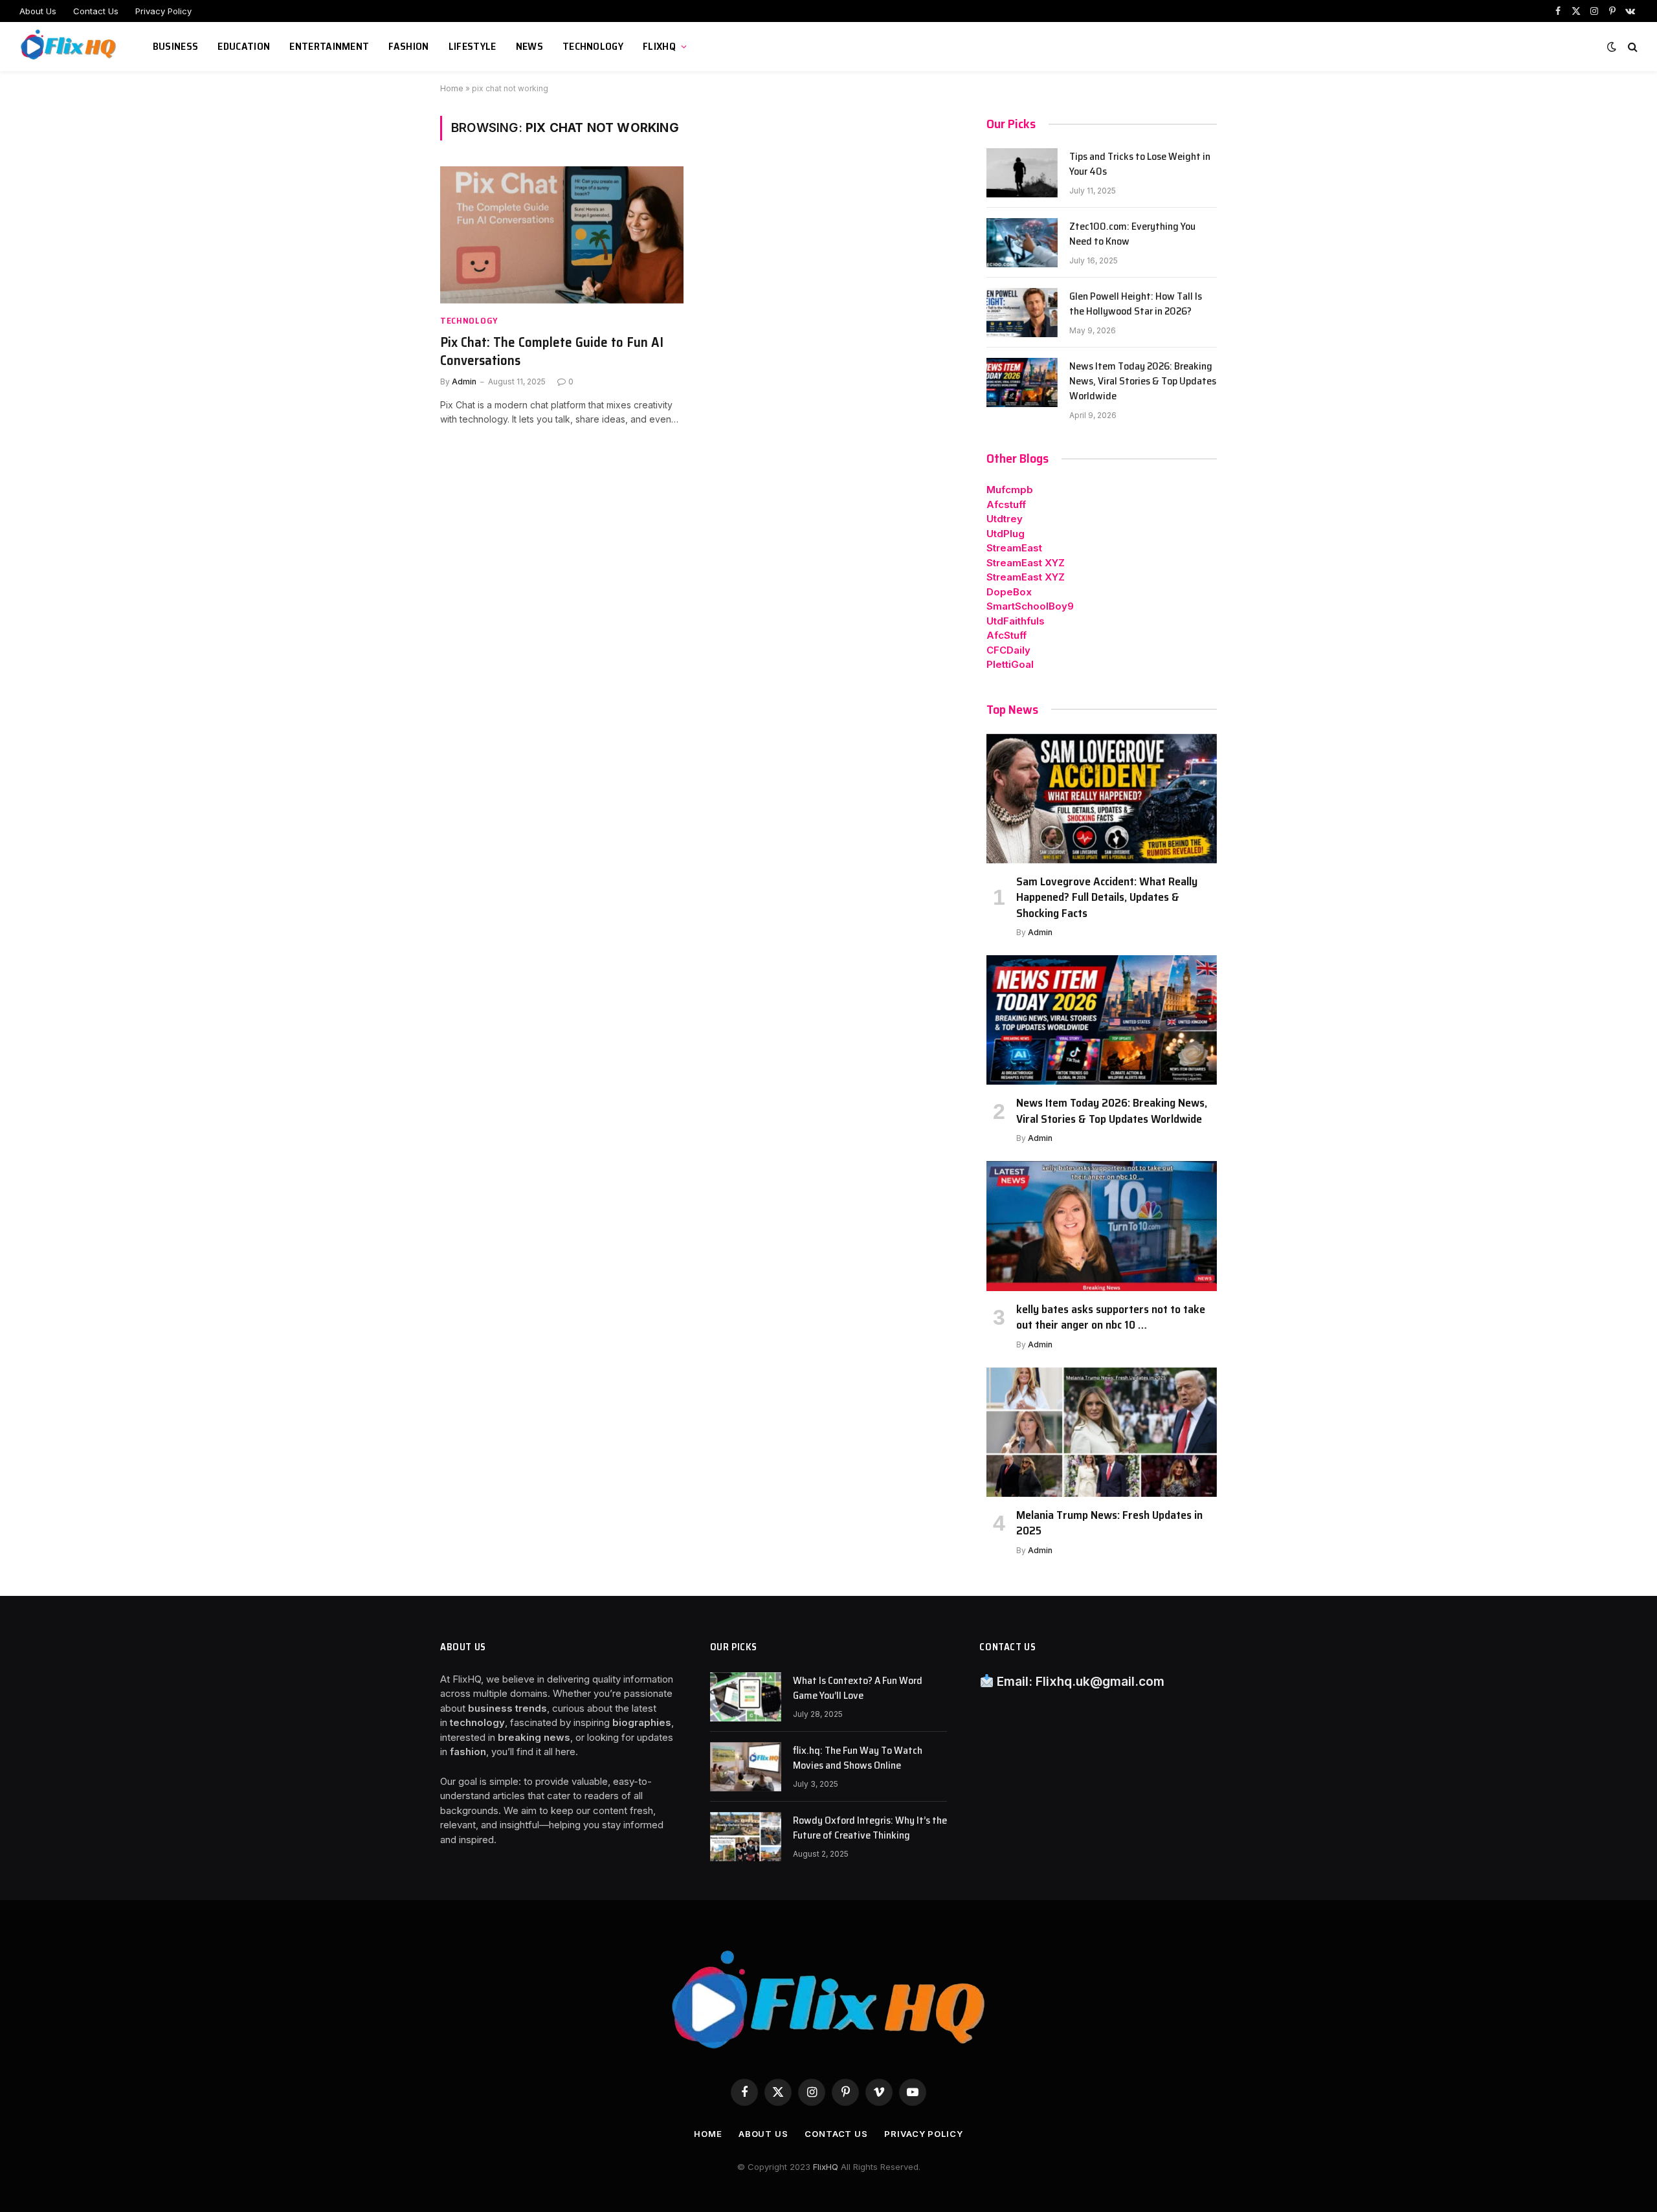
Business (176, 46)
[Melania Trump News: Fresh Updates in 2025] (1102, 1432)
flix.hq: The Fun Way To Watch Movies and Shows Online (858, 1758)
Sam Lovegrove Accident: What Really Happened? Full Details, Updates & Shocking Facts (1107, 897)
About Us (38, 11)
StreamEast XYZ (1026, 563)
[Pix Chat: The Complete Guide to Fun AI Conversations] (562, 235)
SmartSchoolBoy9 (1030, 606)
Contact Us (96, 11)
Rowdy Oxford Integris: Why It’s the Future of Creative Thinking (870, 1828)
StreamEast (1014, 548)
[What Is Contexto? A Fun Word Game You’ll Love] (746, 1697)
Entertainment (329, 46)
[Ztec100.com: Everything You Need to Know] (1022, 243)
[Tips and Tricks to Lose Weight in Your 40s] (1022, 173)
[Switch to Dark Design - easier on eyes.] (1612, 47)
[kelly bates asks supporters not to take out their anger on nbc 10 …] (1102, 1226)
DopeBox (1009, 592)
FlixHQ (659, 46)
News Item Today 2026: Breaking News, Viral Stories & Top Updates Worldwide (1143, 382)
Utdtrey (1005, 519)
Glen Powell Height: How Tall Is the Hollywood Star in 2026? (1136, 304)
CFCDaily (1008, 650)
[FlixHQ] (70, 47)
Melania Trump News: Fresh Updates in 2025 (1109, 1523)
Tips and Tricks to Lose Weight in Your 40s (1140, 164)
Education (244, 46)
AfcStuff (1006, 635)
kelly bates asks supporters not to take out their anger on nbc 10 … (1111, 1317)
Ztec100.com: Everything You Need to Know (1132, 234)
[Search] (1631, 47)
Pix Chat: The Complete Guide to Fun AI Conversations (552, 352)
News (529, 46)
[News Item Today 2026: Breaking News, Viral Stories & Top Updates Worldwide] (1022, 382)
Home (452, 88)
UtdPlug (1006, 534)
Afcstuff (1006, 504)
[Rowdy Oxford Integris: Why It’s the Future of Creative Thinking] (746, 1837)
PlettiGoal (1010, 664)
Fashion (408, 46)
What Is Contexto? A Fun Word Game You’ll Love (858, 1688)
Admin (464, 382)
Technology (593, 46)
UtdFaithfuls (1016, 621)
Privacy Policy (163, 11)
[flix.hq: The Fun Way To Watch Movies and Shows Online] (746, 1767)
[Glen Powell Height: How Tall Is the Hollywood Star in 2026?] (1022, 313)
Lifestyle (473, 46)
